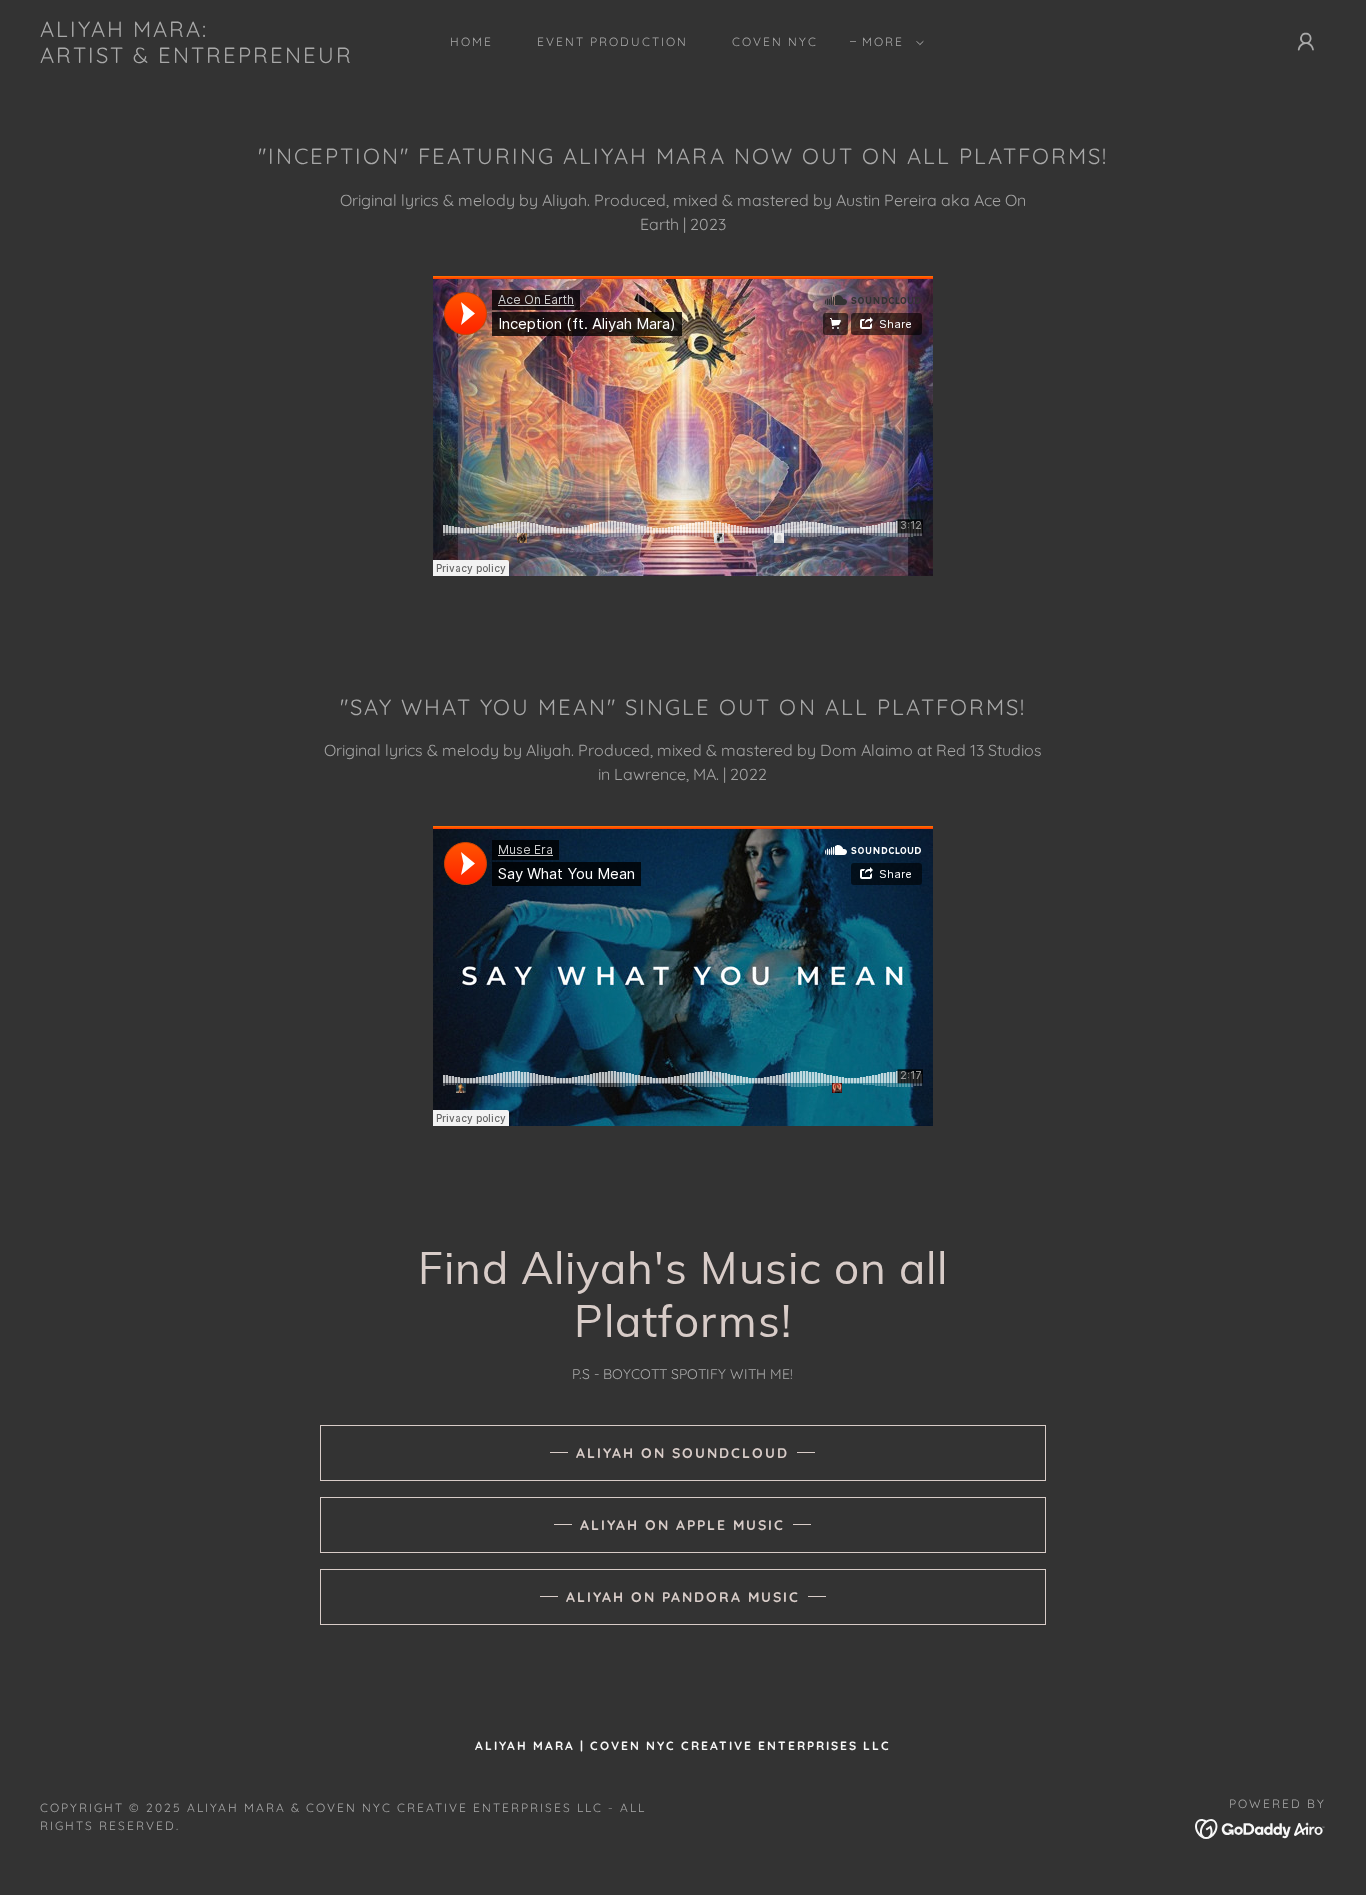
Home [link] (471, 41)
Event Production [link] (612, 41)
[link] (196, 57)
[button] (889, 42)
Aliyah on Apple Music (682, 1525)
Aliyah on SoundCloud (682, 1453)
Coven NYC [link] (775, 41)
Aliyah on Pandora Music (683, 1597)
